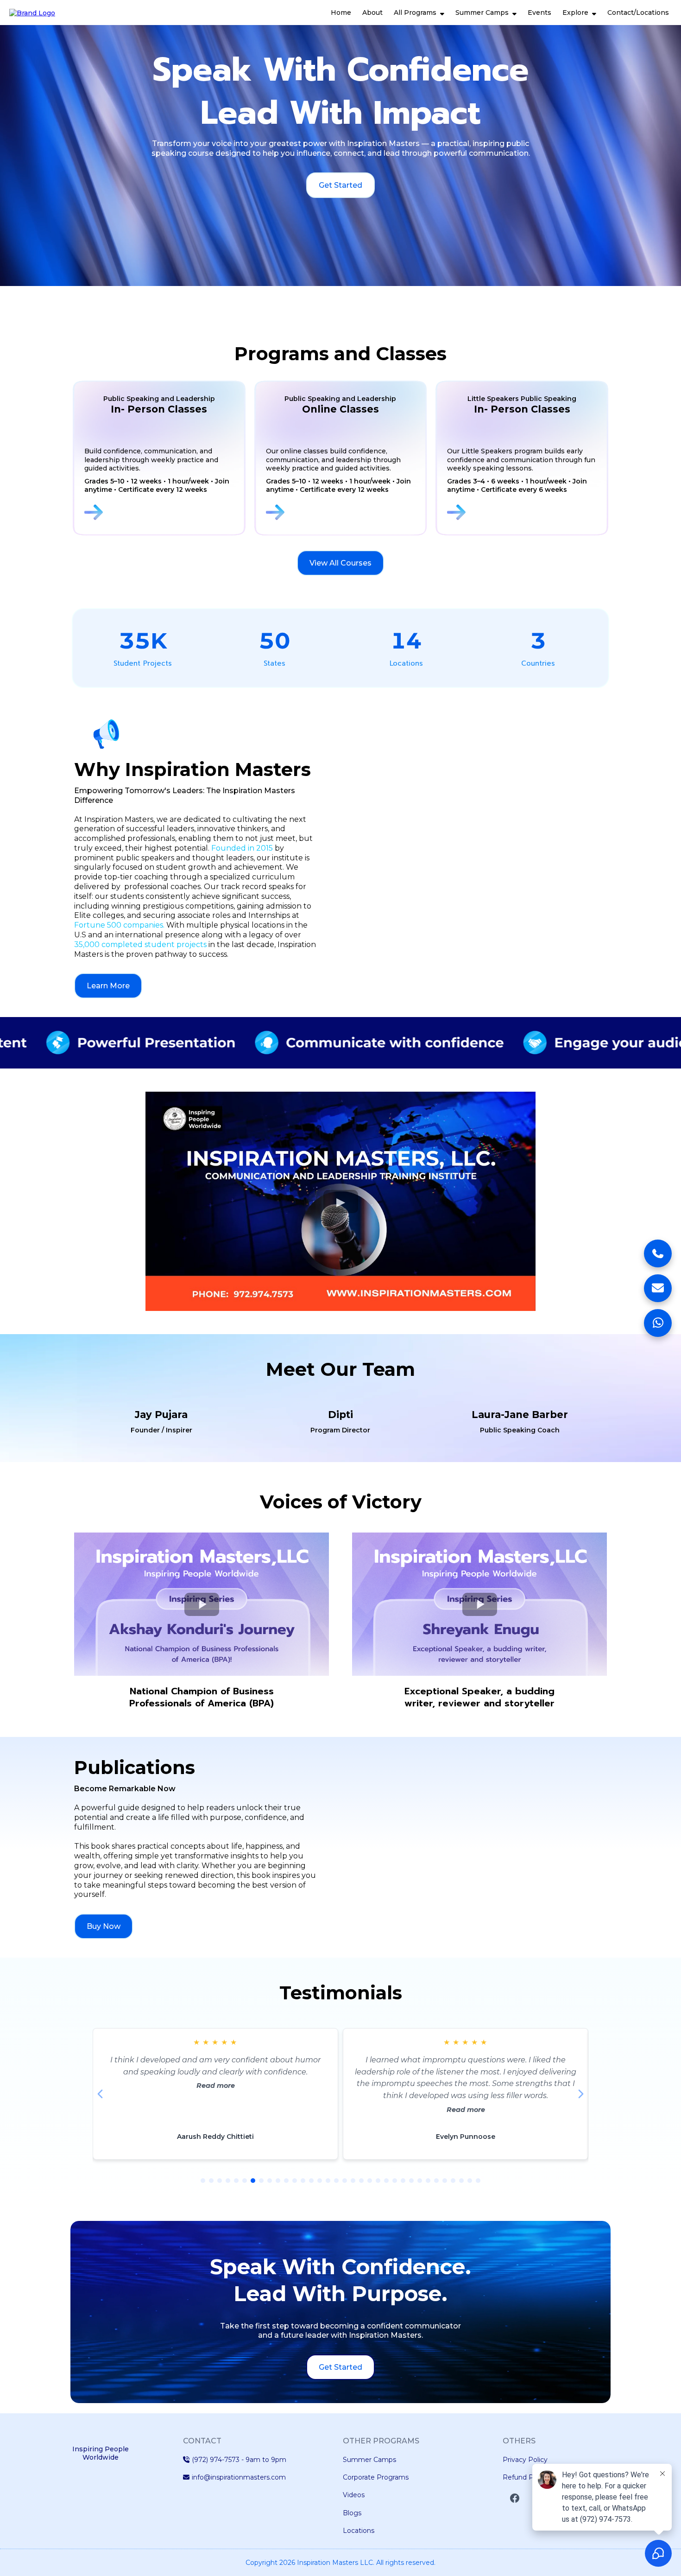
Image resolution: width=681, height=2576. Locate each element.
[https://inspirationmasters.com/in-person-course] (161, 512)
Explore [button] (576, 13)
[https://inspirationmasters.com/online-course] (343, 512)
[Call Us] (658, 1253)
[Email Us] (658, 1288)
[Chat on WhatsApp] (658, 1323)
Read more (216, 2110)
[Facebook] (515, 2498)
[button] (441, 13)
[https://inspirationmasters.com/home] (32, 12)
